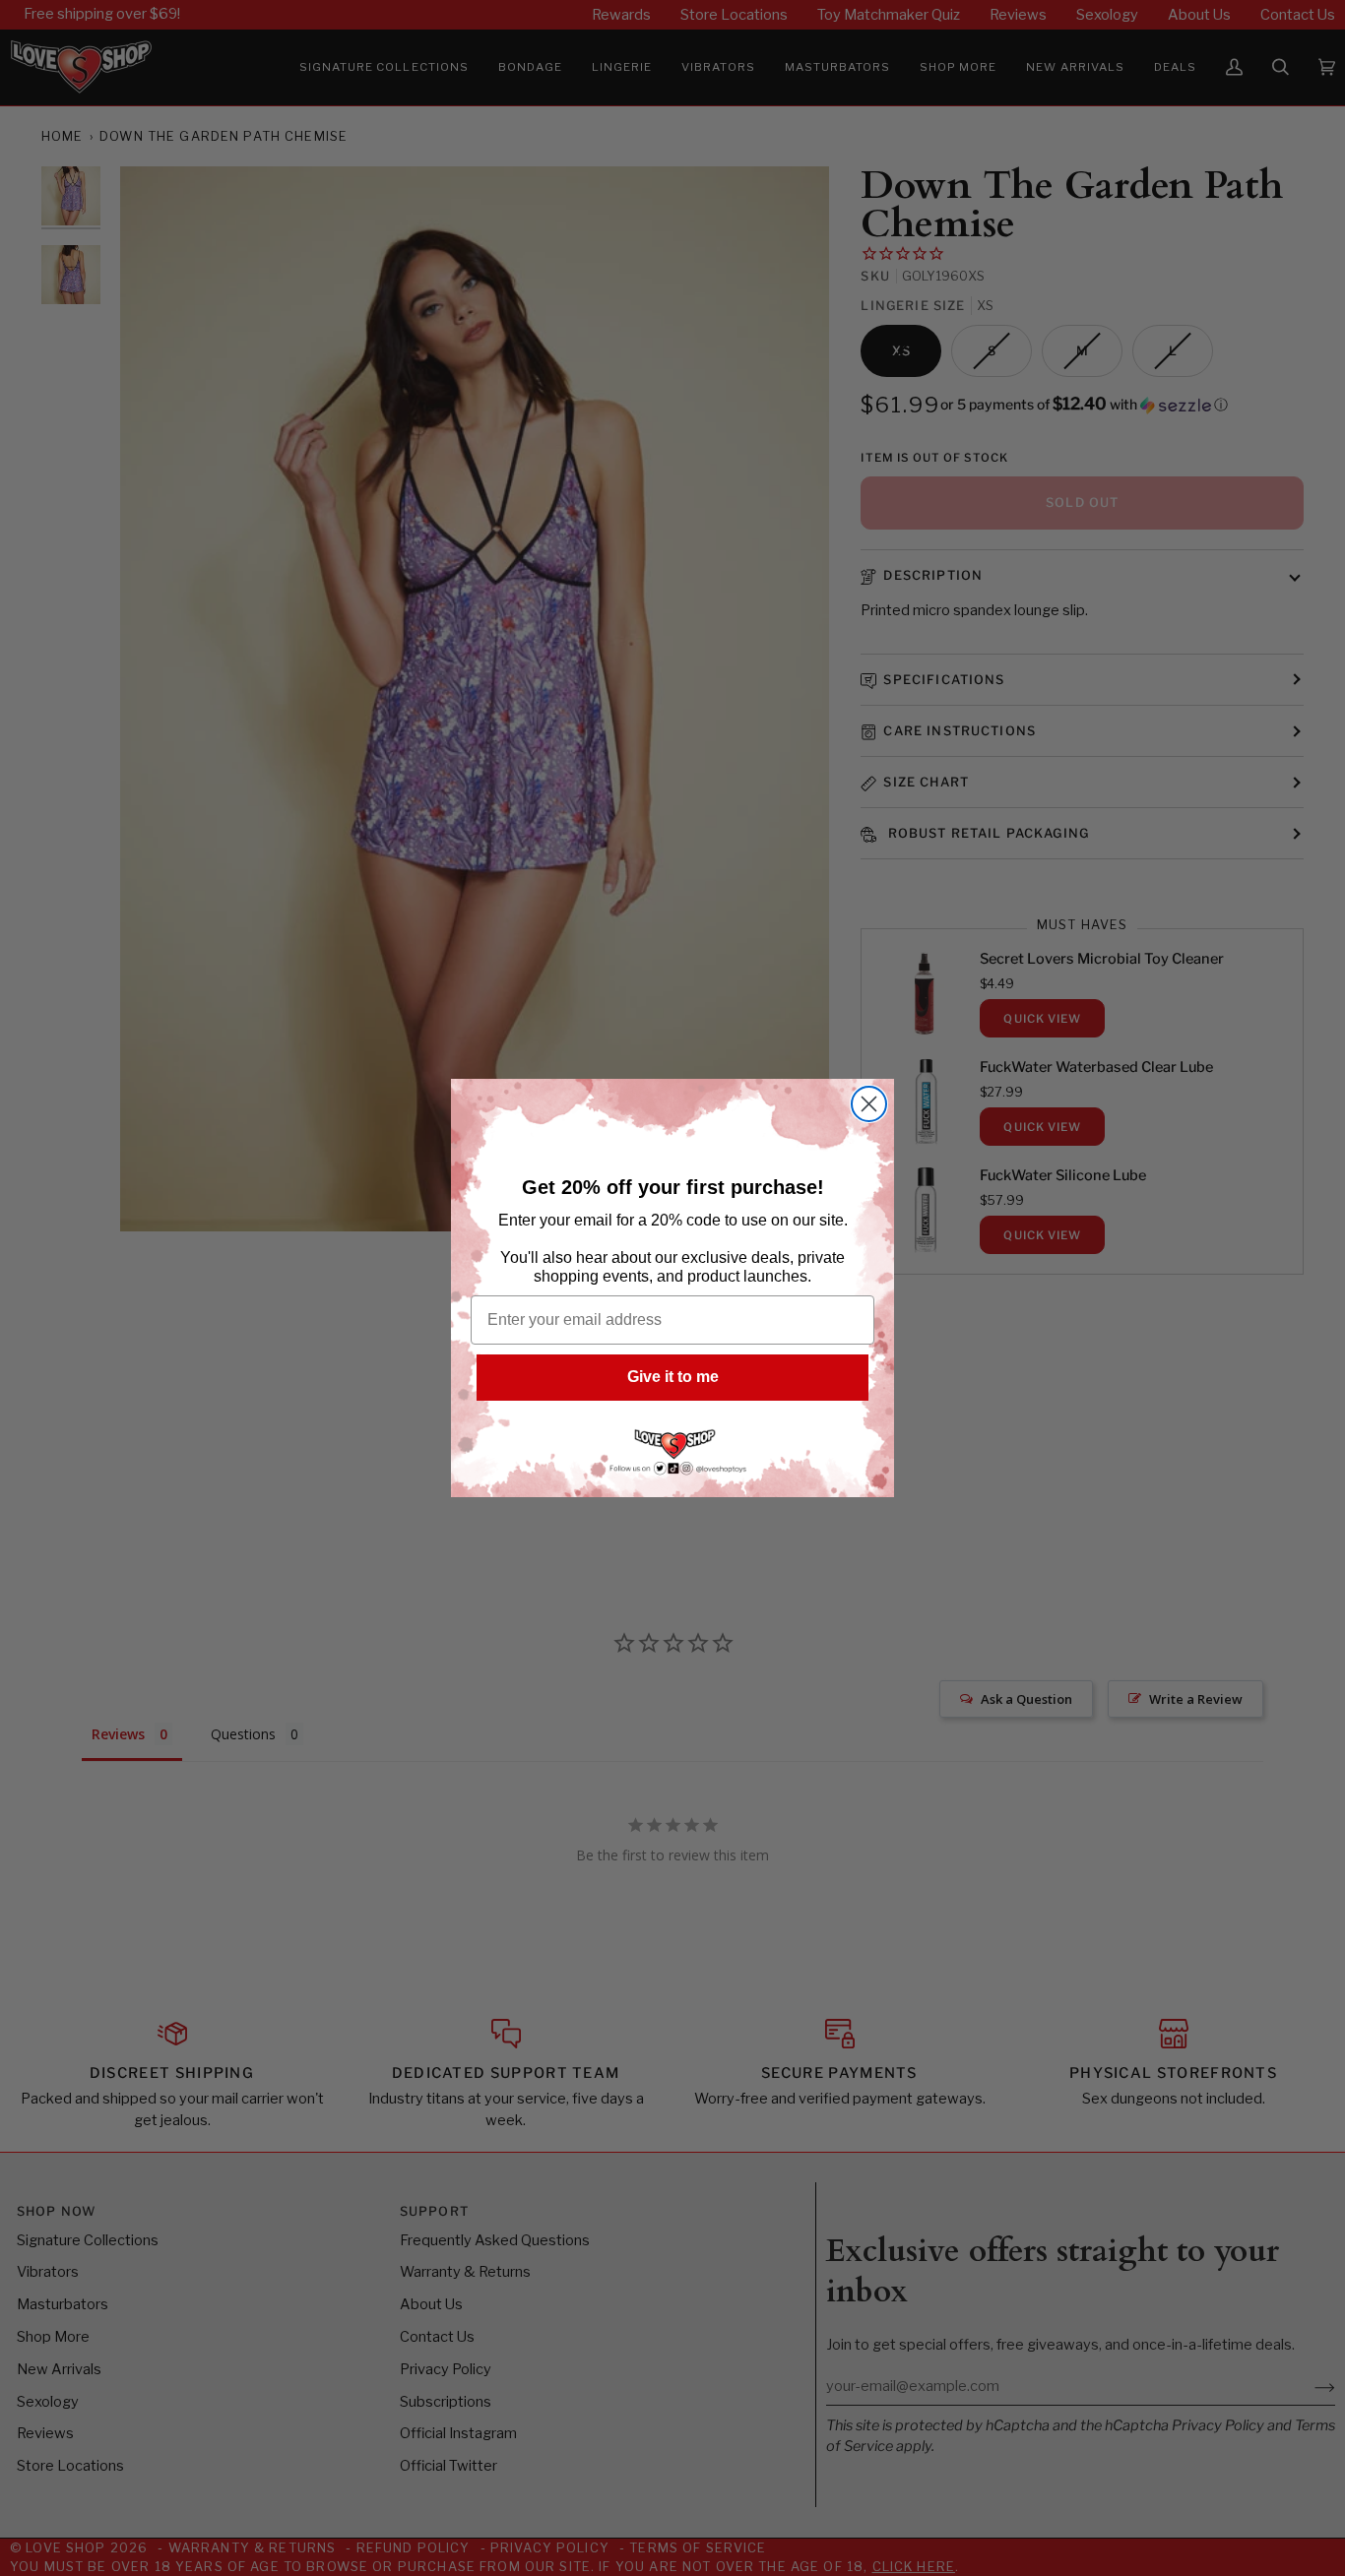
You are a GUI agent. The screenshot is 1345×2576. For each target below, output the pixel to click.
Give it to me (673, 1377)
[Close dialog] (869, 1104)
